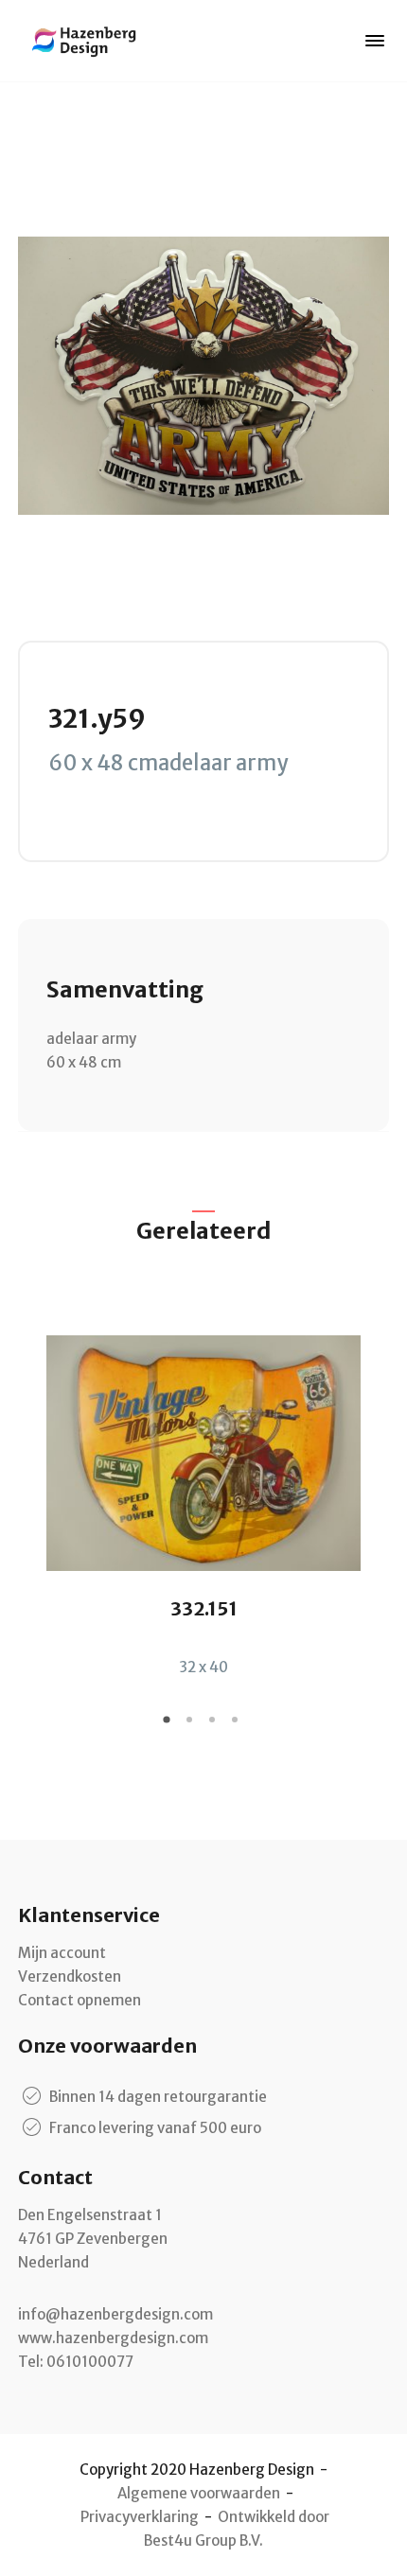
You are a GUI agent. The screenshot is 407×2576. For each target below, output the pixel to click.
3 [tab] (215, 1726)
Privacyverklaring (140, 2517)
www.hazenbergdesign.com (113, 2338)
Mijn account (62, 1953)
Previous (32, 1491)
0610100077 (90, 2362)
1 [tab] (169, 1726)
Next (375, 1491)
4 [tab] (238, 1726)
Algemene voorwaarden (199, 2493)
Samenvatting (125, 989)
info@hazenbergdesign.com (115, 2314)
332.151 (204, 1608)
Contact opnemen (80, 2000)
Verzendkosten (70, 1976)
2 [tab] (192, 1726)
